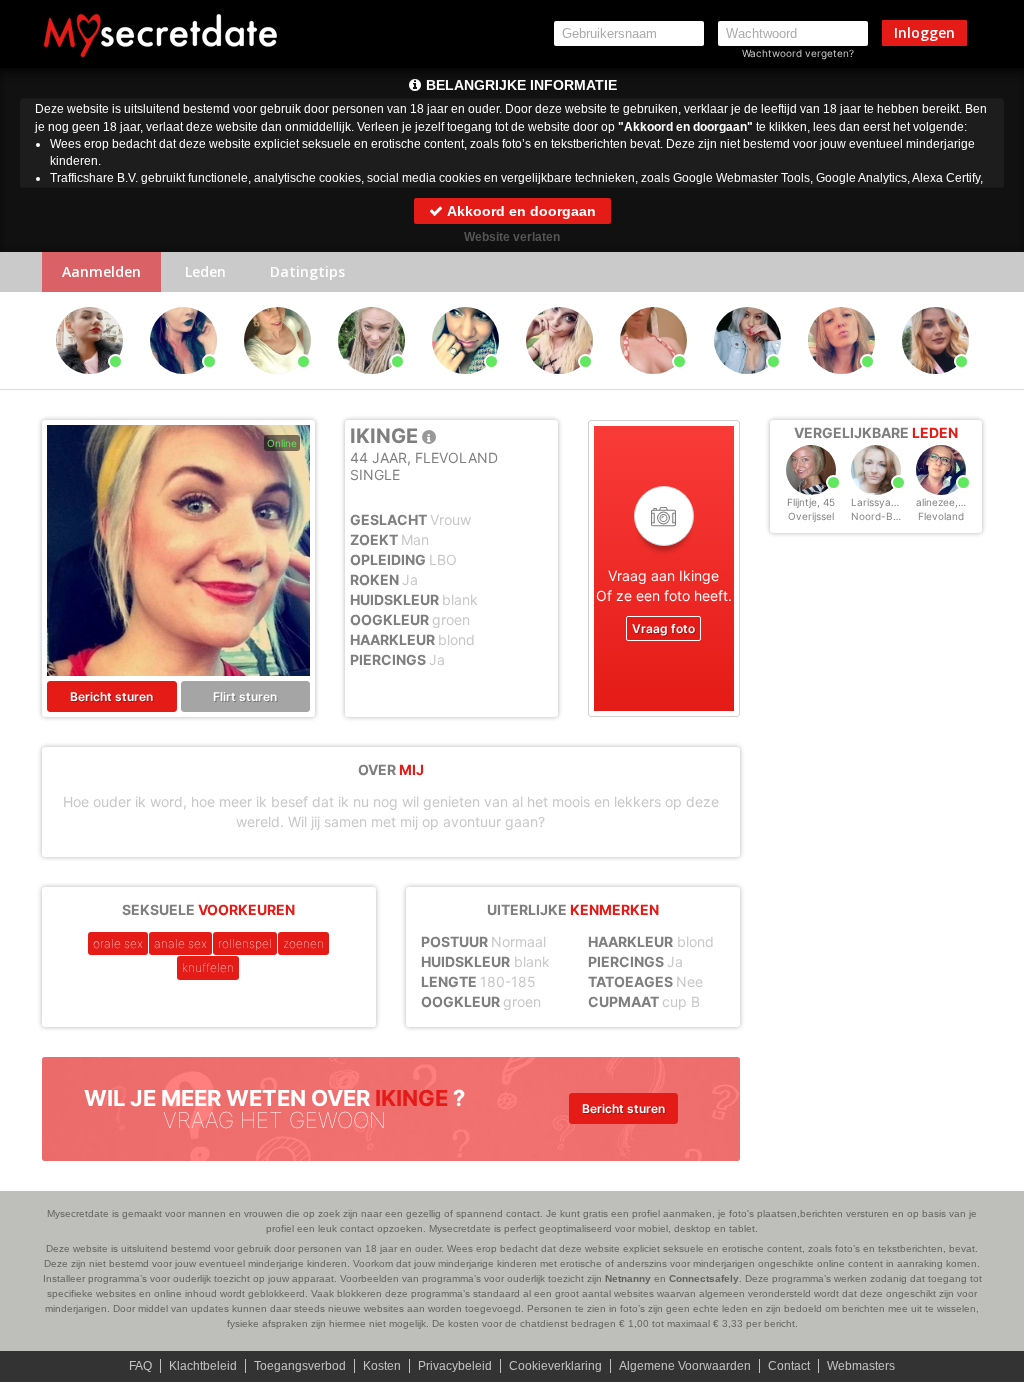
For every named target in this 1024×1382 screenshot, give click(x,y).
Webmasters (861, 1366)
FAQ (140, 1366)
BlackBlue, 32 (183, 383)
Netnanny (628, 1278)
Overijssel (811, 516)
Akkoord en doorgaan (520, 211)
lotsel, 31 (465, 383)
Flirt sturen (245, 696)
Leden (205, 271)
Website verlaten (512, 237)
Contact (789, 1366)
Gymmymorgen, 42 (561, 383)
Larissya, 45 (880, 502)
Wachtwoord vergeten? (798, 53)
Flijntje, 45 (811, 502)
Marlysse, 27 (89, 383)
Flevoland (941, 516)
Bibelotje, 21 (935, 383)
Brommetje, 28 (747, 383)
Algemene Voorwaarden (685, 1366)
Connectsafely (704, 1278)
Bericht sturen (111, 696)
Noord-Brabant (888, 516)
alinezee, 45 (944, 502)
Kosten (382, 1366)
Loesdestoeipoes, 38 (373, 383)
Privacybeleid (455, 1366)
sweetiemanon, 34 (279, 383)
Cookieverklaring (555, 1366)
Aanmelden (101, 271)
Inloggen (924, 32)
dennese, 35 (653, 383)
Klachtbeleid (203, 1366)
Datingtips (307, 271)
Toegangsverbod (300, 1366)
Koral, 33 (841, 383)
